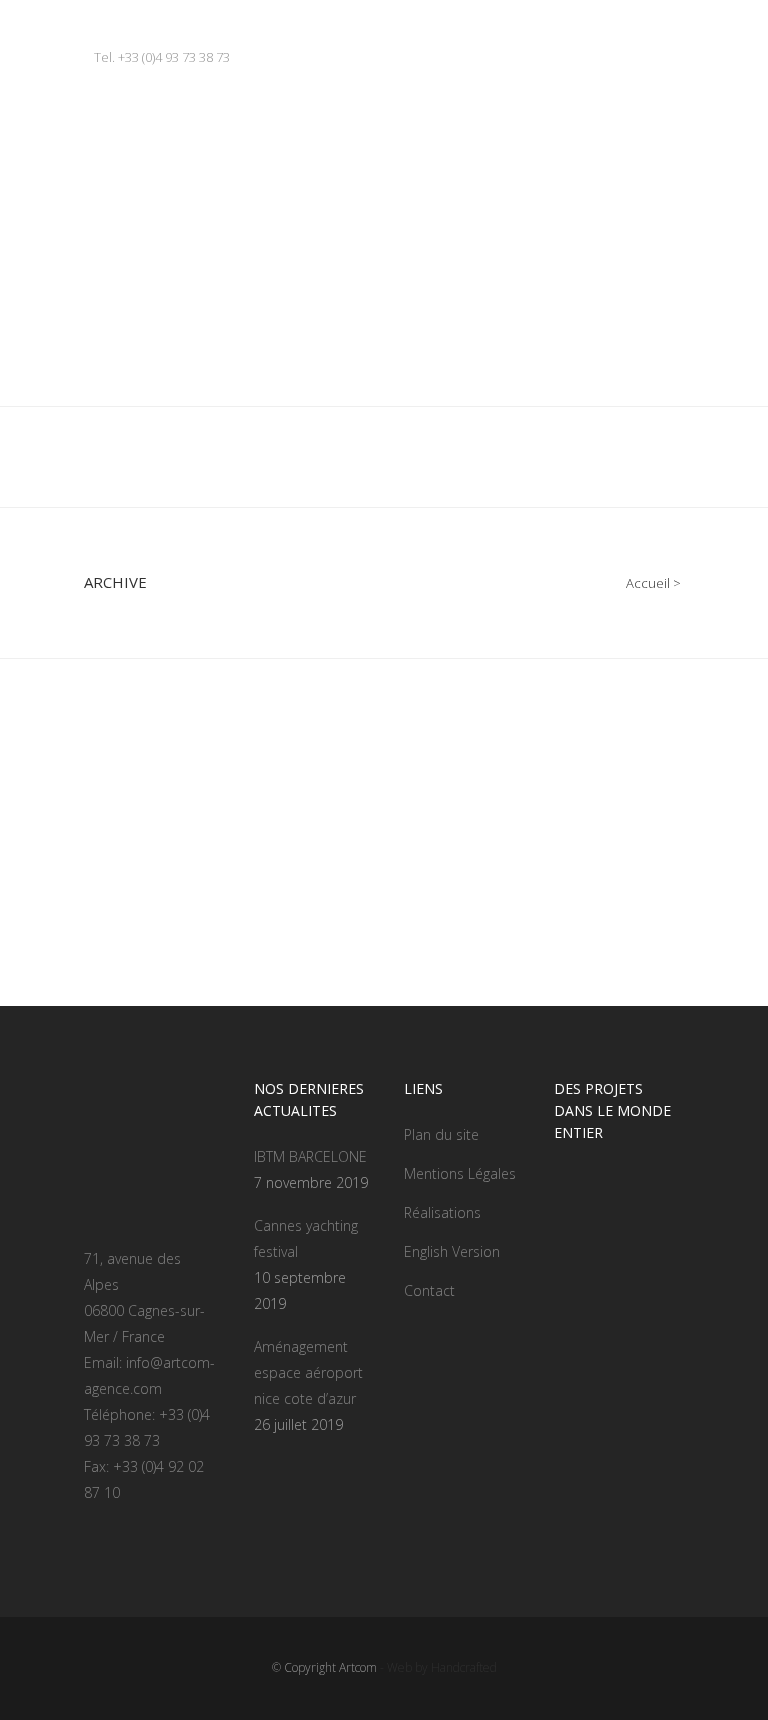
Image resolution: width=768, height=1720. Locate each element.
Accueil (648, 583)
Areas (120, 843)
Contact (429, 1290)
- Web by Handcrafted (437, 1667)
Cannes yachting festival (306, 1238)
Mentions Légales (460, 1173)
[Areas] (223, 737)
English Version (452, 1251)
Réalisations (442, 1212)
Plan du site (441, 1134)
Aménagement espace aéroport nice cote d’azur (308, 1372)
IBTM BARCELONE (310, 1156)
